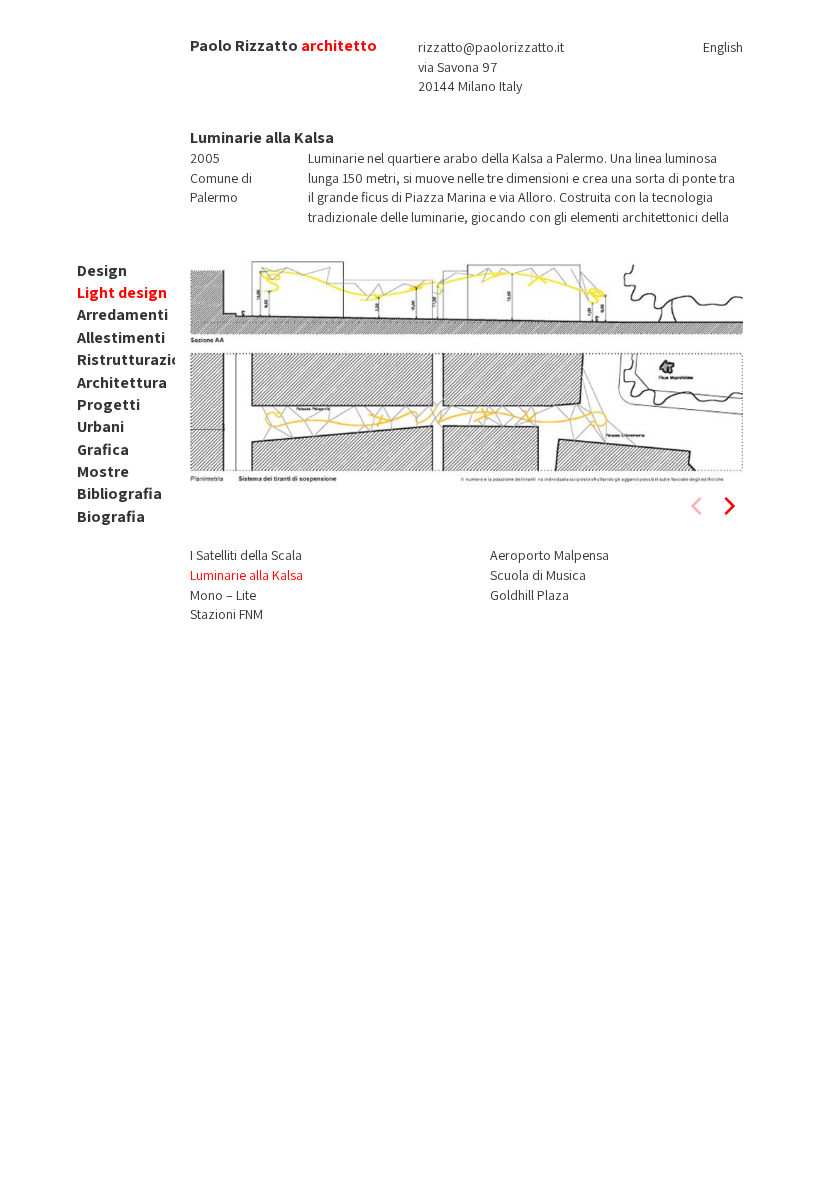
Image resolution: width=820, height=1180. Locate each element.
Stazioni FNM (226, 614)
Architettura (122, 382)
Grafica (103, 449)
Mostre (103, 471)
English (723, 47)
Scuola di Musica (538, 575)
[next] (728, 506)
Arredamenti (122, 314)
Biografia (111, 516)
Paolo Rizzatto (244, 45)
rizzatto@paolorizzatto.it (491, 47)
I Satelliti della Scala (246, 555)
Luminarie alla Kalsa (246, 575)
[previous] (698, 506)
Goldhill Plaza (529, 595)
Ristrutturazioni (135, 359)
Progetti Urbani (108, 415)
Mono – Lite (223, 595)
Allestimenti (121, 337)
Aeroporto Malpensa (549, 555)
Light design (122, 292)
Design (102, 270)
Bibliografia (119, 493)
